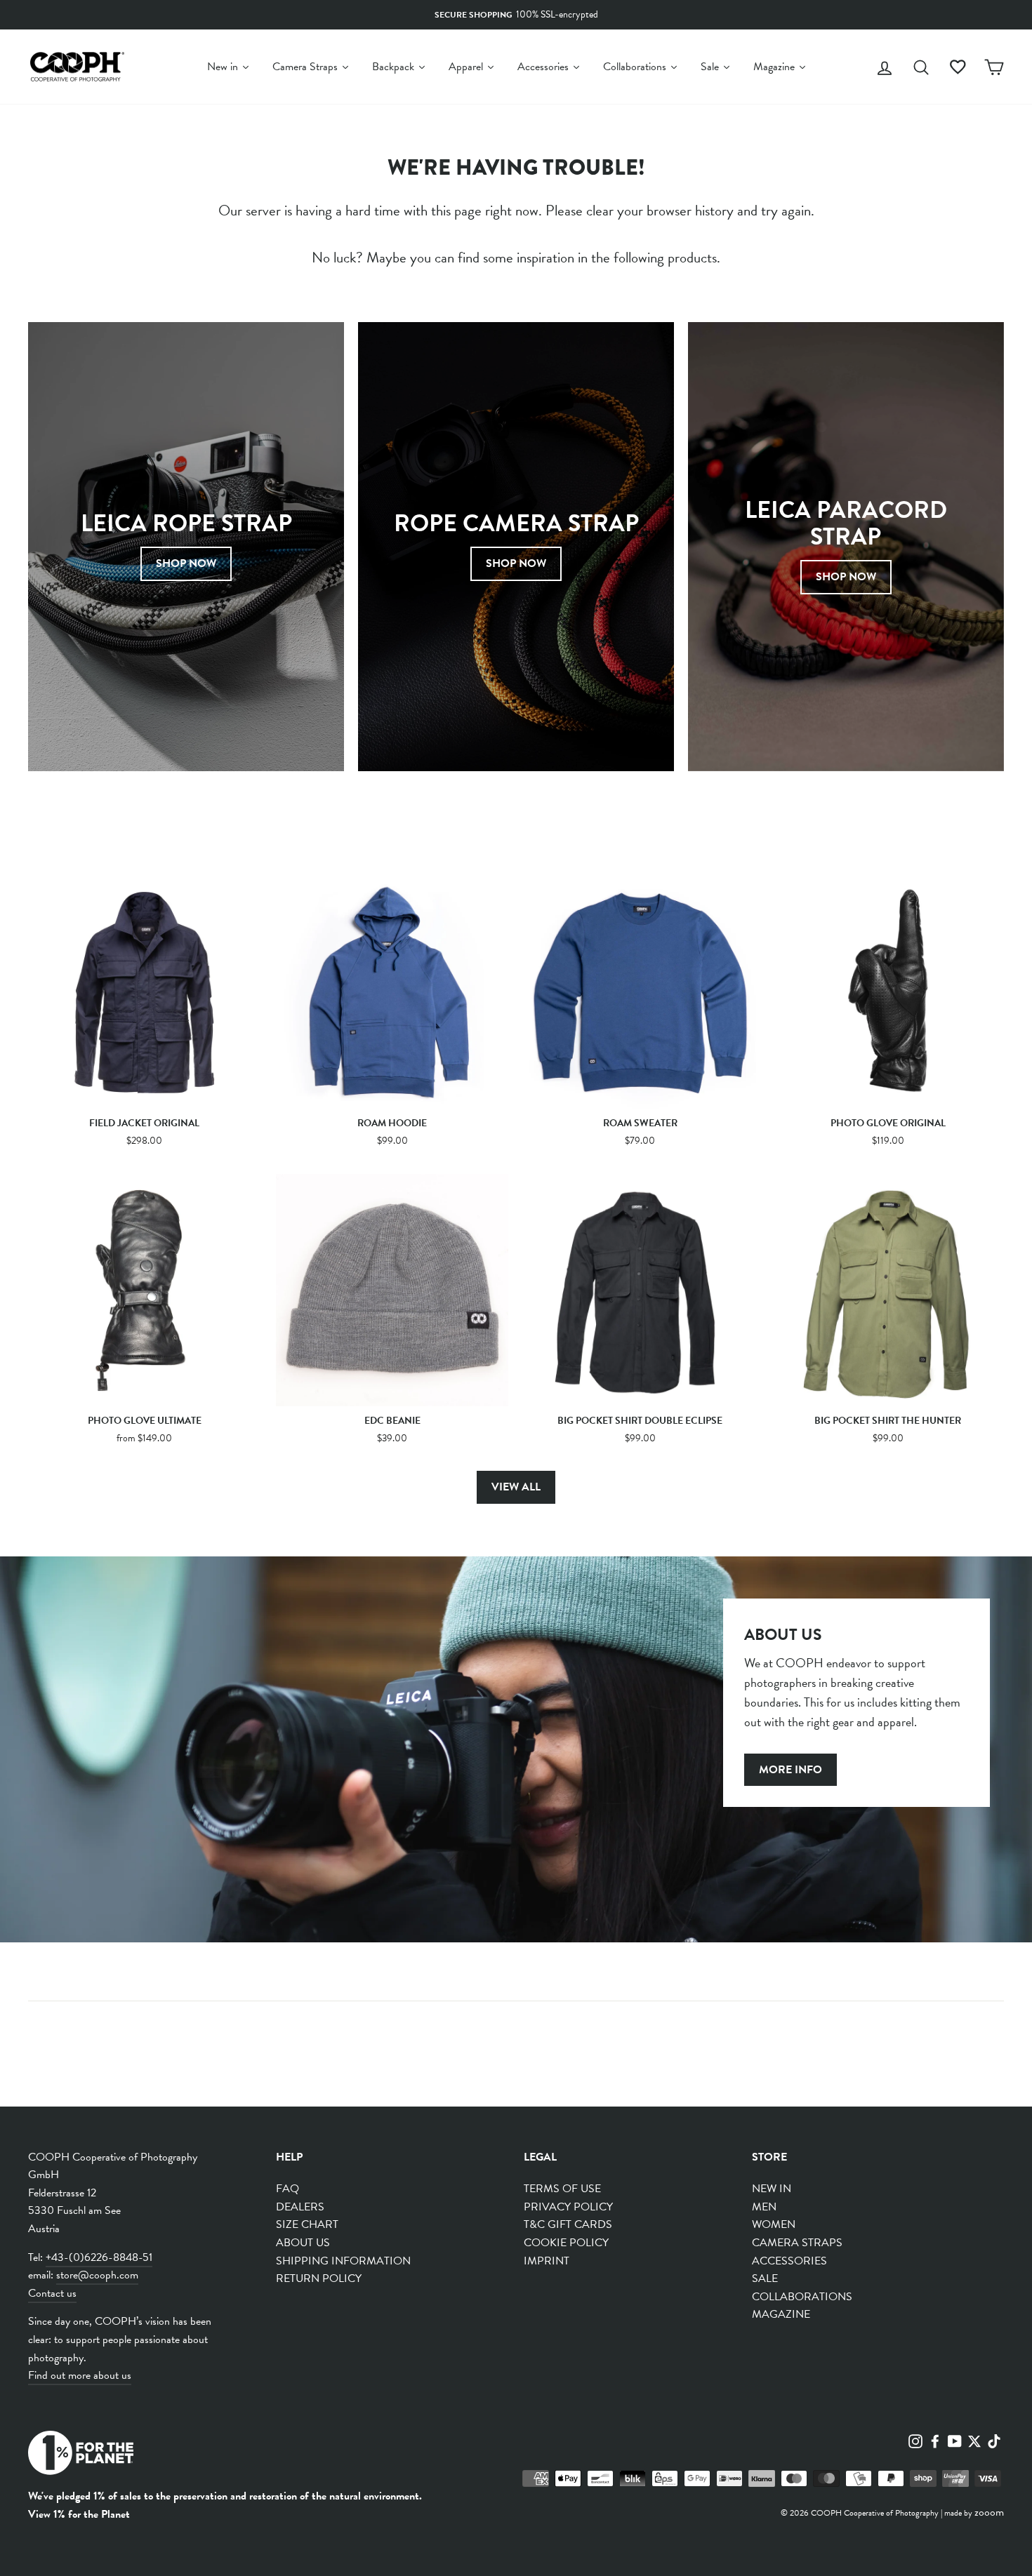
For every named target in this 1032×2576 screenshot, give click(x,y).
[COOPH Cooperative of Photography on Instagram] (915, 2440)
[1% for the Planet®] (81, 2456)
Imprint (547, 2261)
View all (516, 1487)
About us (303, 2243)
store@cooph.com (97, 2275)
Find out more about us (80, 2375)
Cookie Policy (566, 2243)
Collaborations (802, 2297)
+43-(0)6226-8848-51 (99, 2257)
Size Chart (307, 2224)
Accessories (789, 2261)
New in (772, 2189)
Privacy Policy (568, 2207)
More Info (790, 1770)
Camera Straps (797, 2243)
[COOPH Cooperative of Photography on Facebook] (935, 2440)
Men (764, 2207)
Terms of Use (562, 2189)
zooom (989, 2512)
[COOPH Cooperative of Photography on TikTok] (994, 2440)
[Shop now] (516, 547)
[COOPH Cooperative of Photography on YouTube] (955, 2440)
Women (774, 2224)
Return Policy (319, 2278)
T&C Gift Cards (568, 2224)
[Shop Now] (186, 547)
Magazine (781, 2314)
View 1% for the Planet (79, 2514)
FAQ (287, 2189)
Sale (765, 2278)
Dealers (300, 2207)
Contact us (52, 2293)
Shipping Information (343, 2261)
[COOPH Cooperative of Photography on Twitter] (974, 2440)
